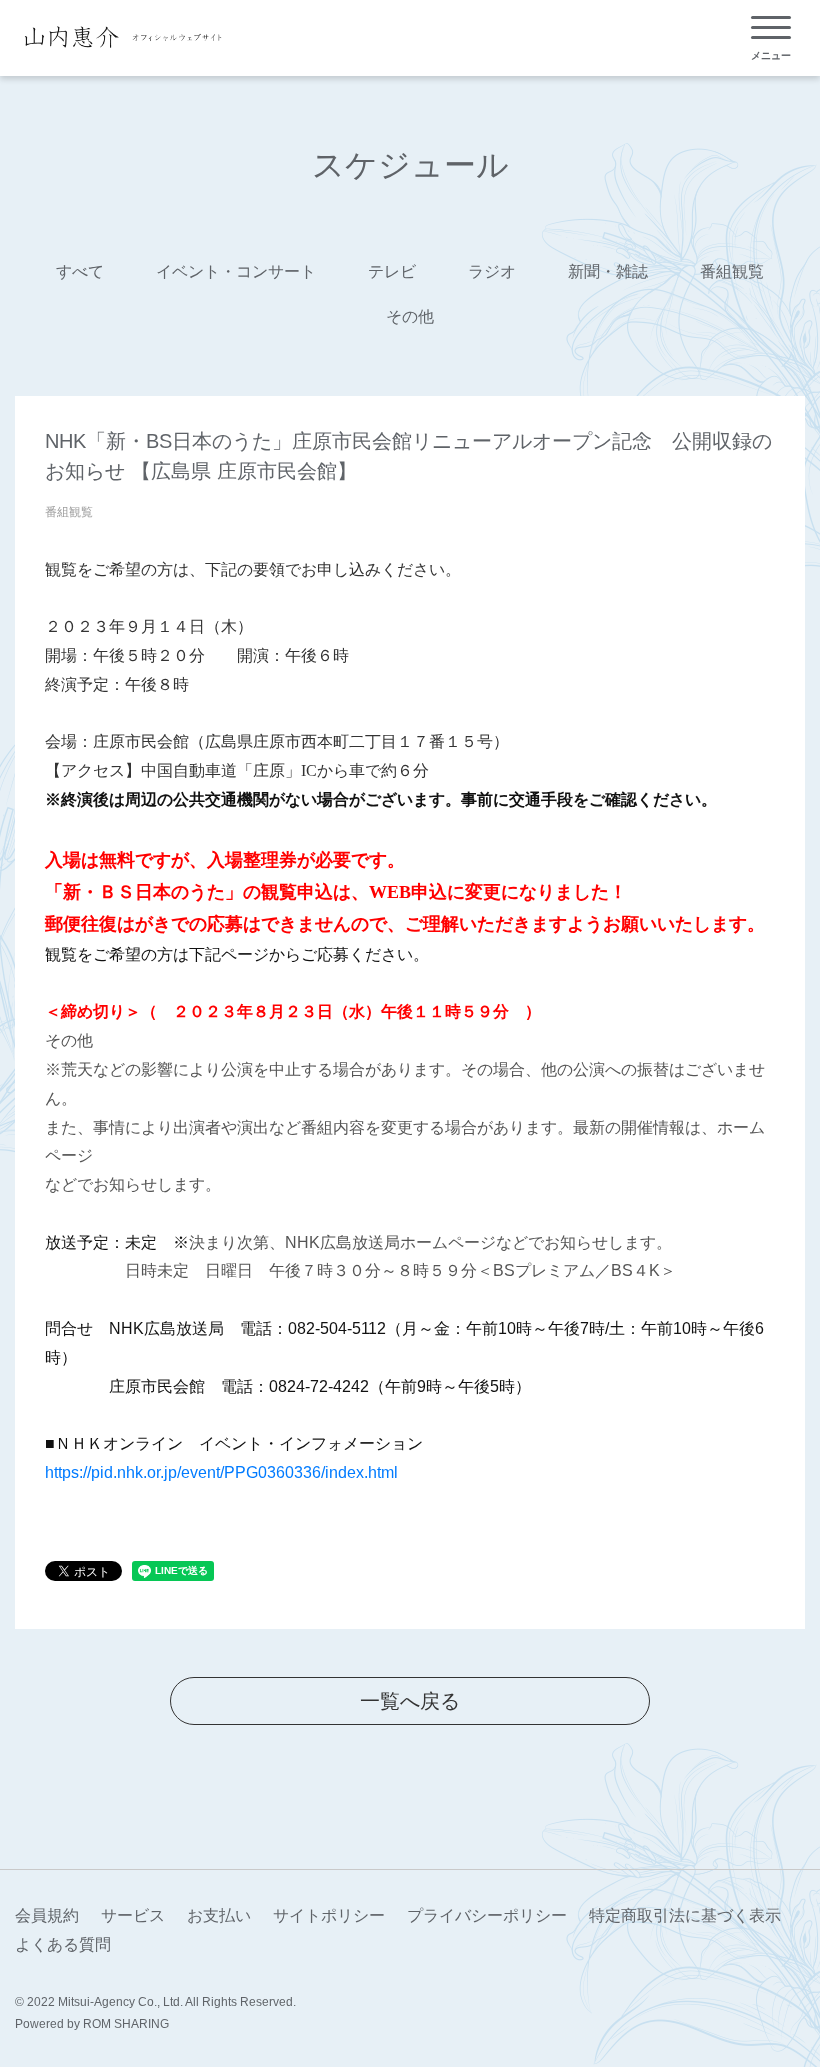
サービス (133, 1915)
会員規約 (47, 1915)
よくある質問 (63, 1944)
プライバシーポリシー (487, 1915)
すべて (80, 271)
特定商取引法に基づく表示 (685, 1915)
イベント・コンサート (236, 271)
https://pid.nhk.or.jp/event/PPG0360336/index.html (221, 1472)
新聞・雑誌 (608, 271)
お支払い (219, 1915)
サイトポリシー (329, 1915)
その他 (410, 316)
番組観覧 (732, 271)
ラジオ (492, 271)
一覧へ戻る (410, 1701)
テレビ (392, 271)
